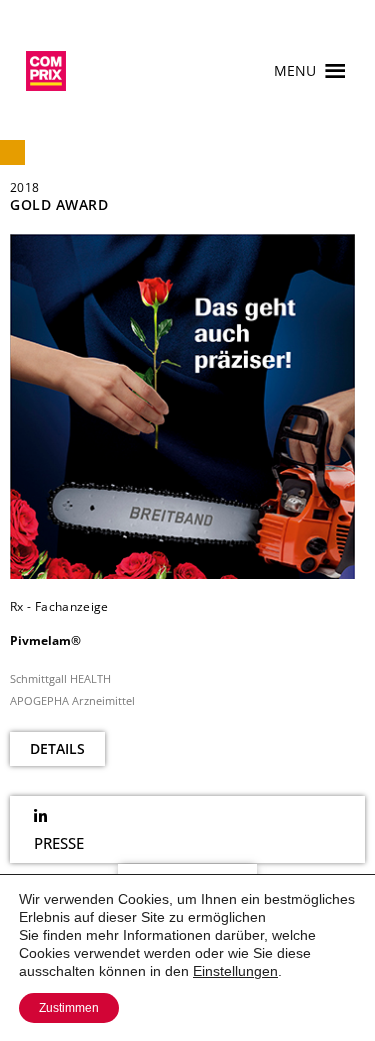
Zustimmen (69, 1008)
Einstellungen (235, 971)
